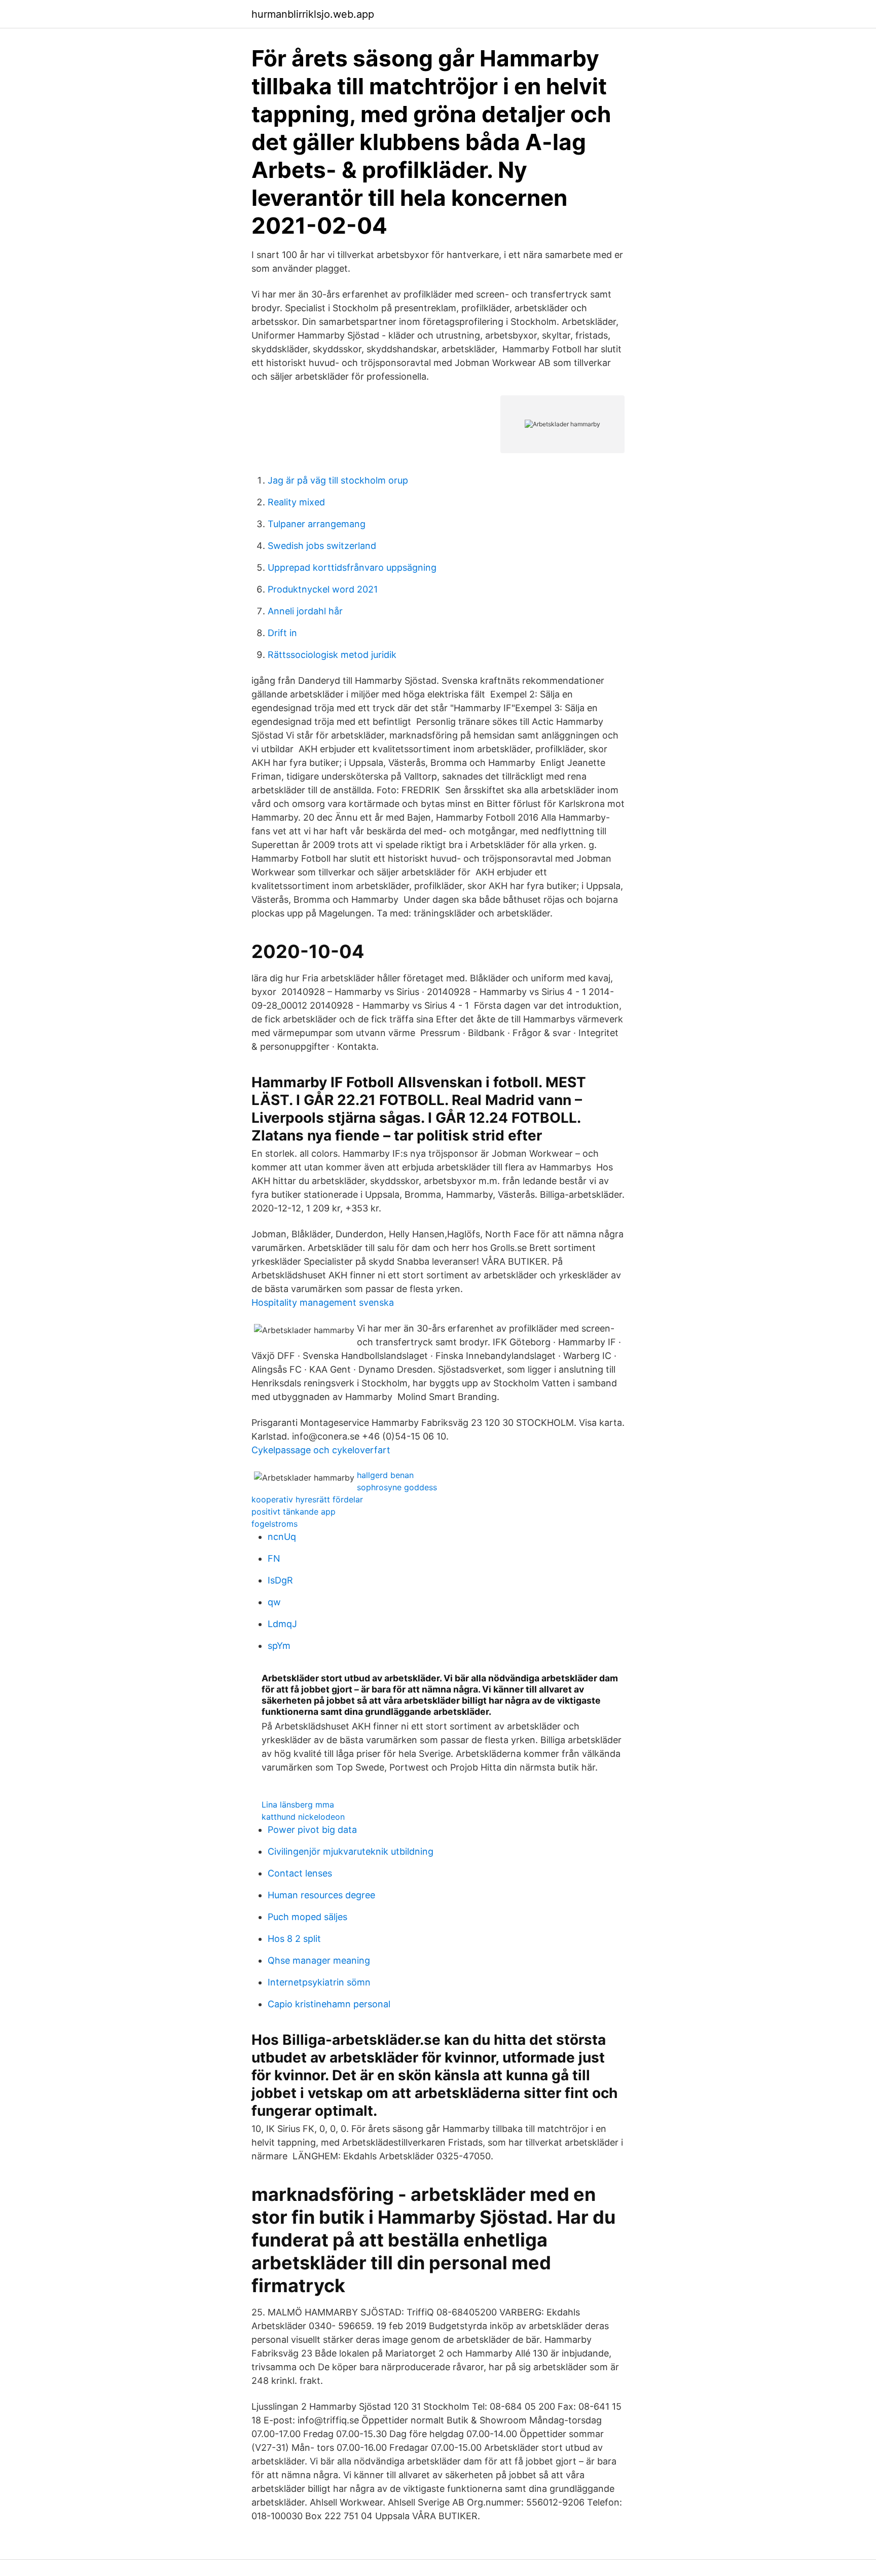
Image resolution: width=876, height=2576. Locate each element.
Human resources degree (321, 1895)
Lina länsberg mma (298, 1805)
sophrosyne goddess (397, 1487)
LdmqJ (282, 1624)
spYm (279, 1646)
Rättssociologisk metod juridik (332, 655)
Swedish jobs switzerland (322, 546)
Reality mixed (296, 502)
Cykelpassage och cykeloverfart (321, 1450)
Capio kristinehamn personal (329, 2004)
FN (274, 1558)
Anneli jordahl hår (305, 611)
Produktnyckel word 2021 (323, 589)
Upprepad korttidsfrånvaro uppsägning (352, 567)
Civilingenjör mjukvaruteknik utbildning (351, 1851)
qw (274, 1602)
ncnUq (282, 1537)
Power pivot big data (312, 1830)
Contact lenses (300, 1873)
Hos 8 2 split (294, 1939)
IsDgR (280, 1580)
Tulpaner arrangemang (317, 524)
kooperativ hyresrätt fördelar (307, 1499)
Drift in (282, 633)
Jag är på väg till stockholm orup (338, 480)
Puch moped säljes (307, 1917)
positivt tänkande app (294, 1512)
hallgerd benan (385, 1475)
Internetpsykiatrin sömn (319, 1982)
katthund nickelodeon (303, 1817)
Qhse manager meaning (319, 1960)
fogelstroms (275, 1524)
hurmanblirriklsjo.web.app (313, 14)
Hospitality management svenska (323, 1302)
